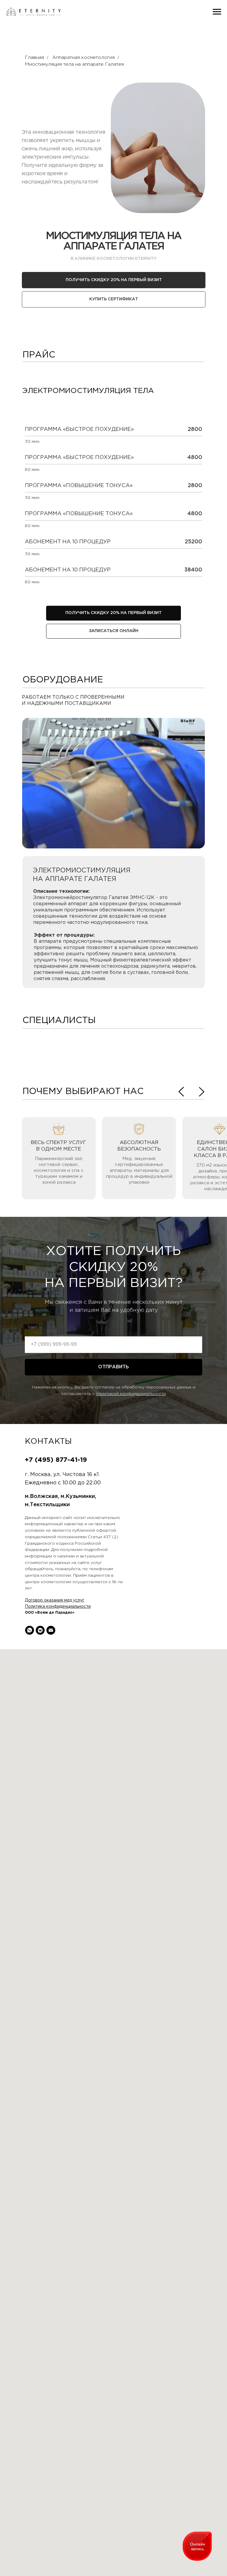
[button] (114, 299)
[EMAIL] (51, 1630)
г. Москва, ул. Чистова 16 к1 (62, 1475)
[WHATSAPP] (30, 1630)
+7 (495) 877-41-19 (56, 1460)
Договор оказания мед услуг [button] (55, 1600)
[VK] (40, 1630)
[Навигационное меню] (217, 12)
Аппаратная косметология (83, 58)
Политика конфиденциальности (58, 1607)
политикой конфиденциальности (131, 1394)
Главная (34, 58)
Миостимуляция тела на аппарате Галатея (74, 64)
